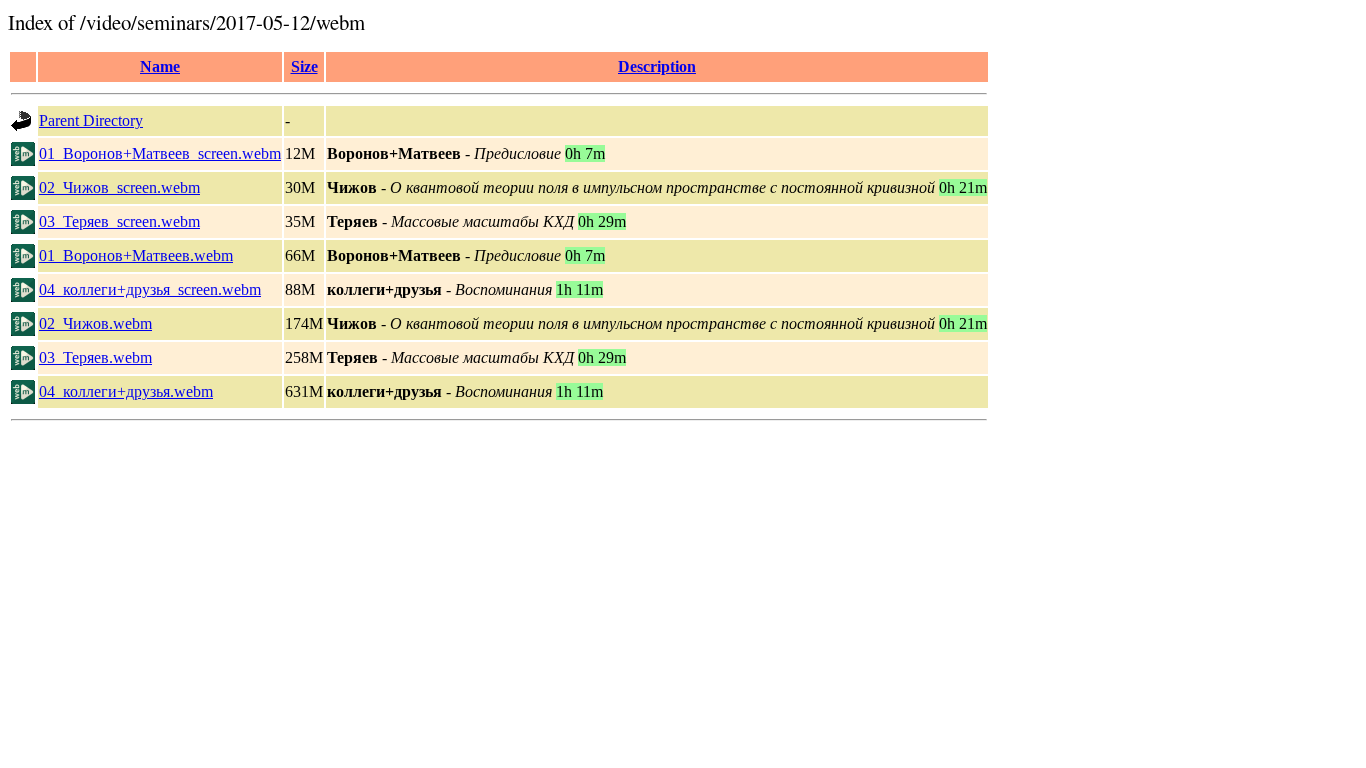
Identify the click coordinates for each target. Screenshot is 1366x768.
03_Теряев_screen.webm (119, 221)
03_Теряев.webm (95, 357)
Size (304, 66)
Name (160, 66)
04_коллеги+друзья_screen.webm (150, 289)
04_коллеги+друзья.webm (126, 391)
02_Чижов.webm (95, 323)
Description (657, 66)
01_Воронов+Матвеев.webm (136, 255)
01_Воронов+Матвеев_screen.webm (160, 153)
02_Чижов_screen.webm (119, 187)
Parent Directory (91, 120)
